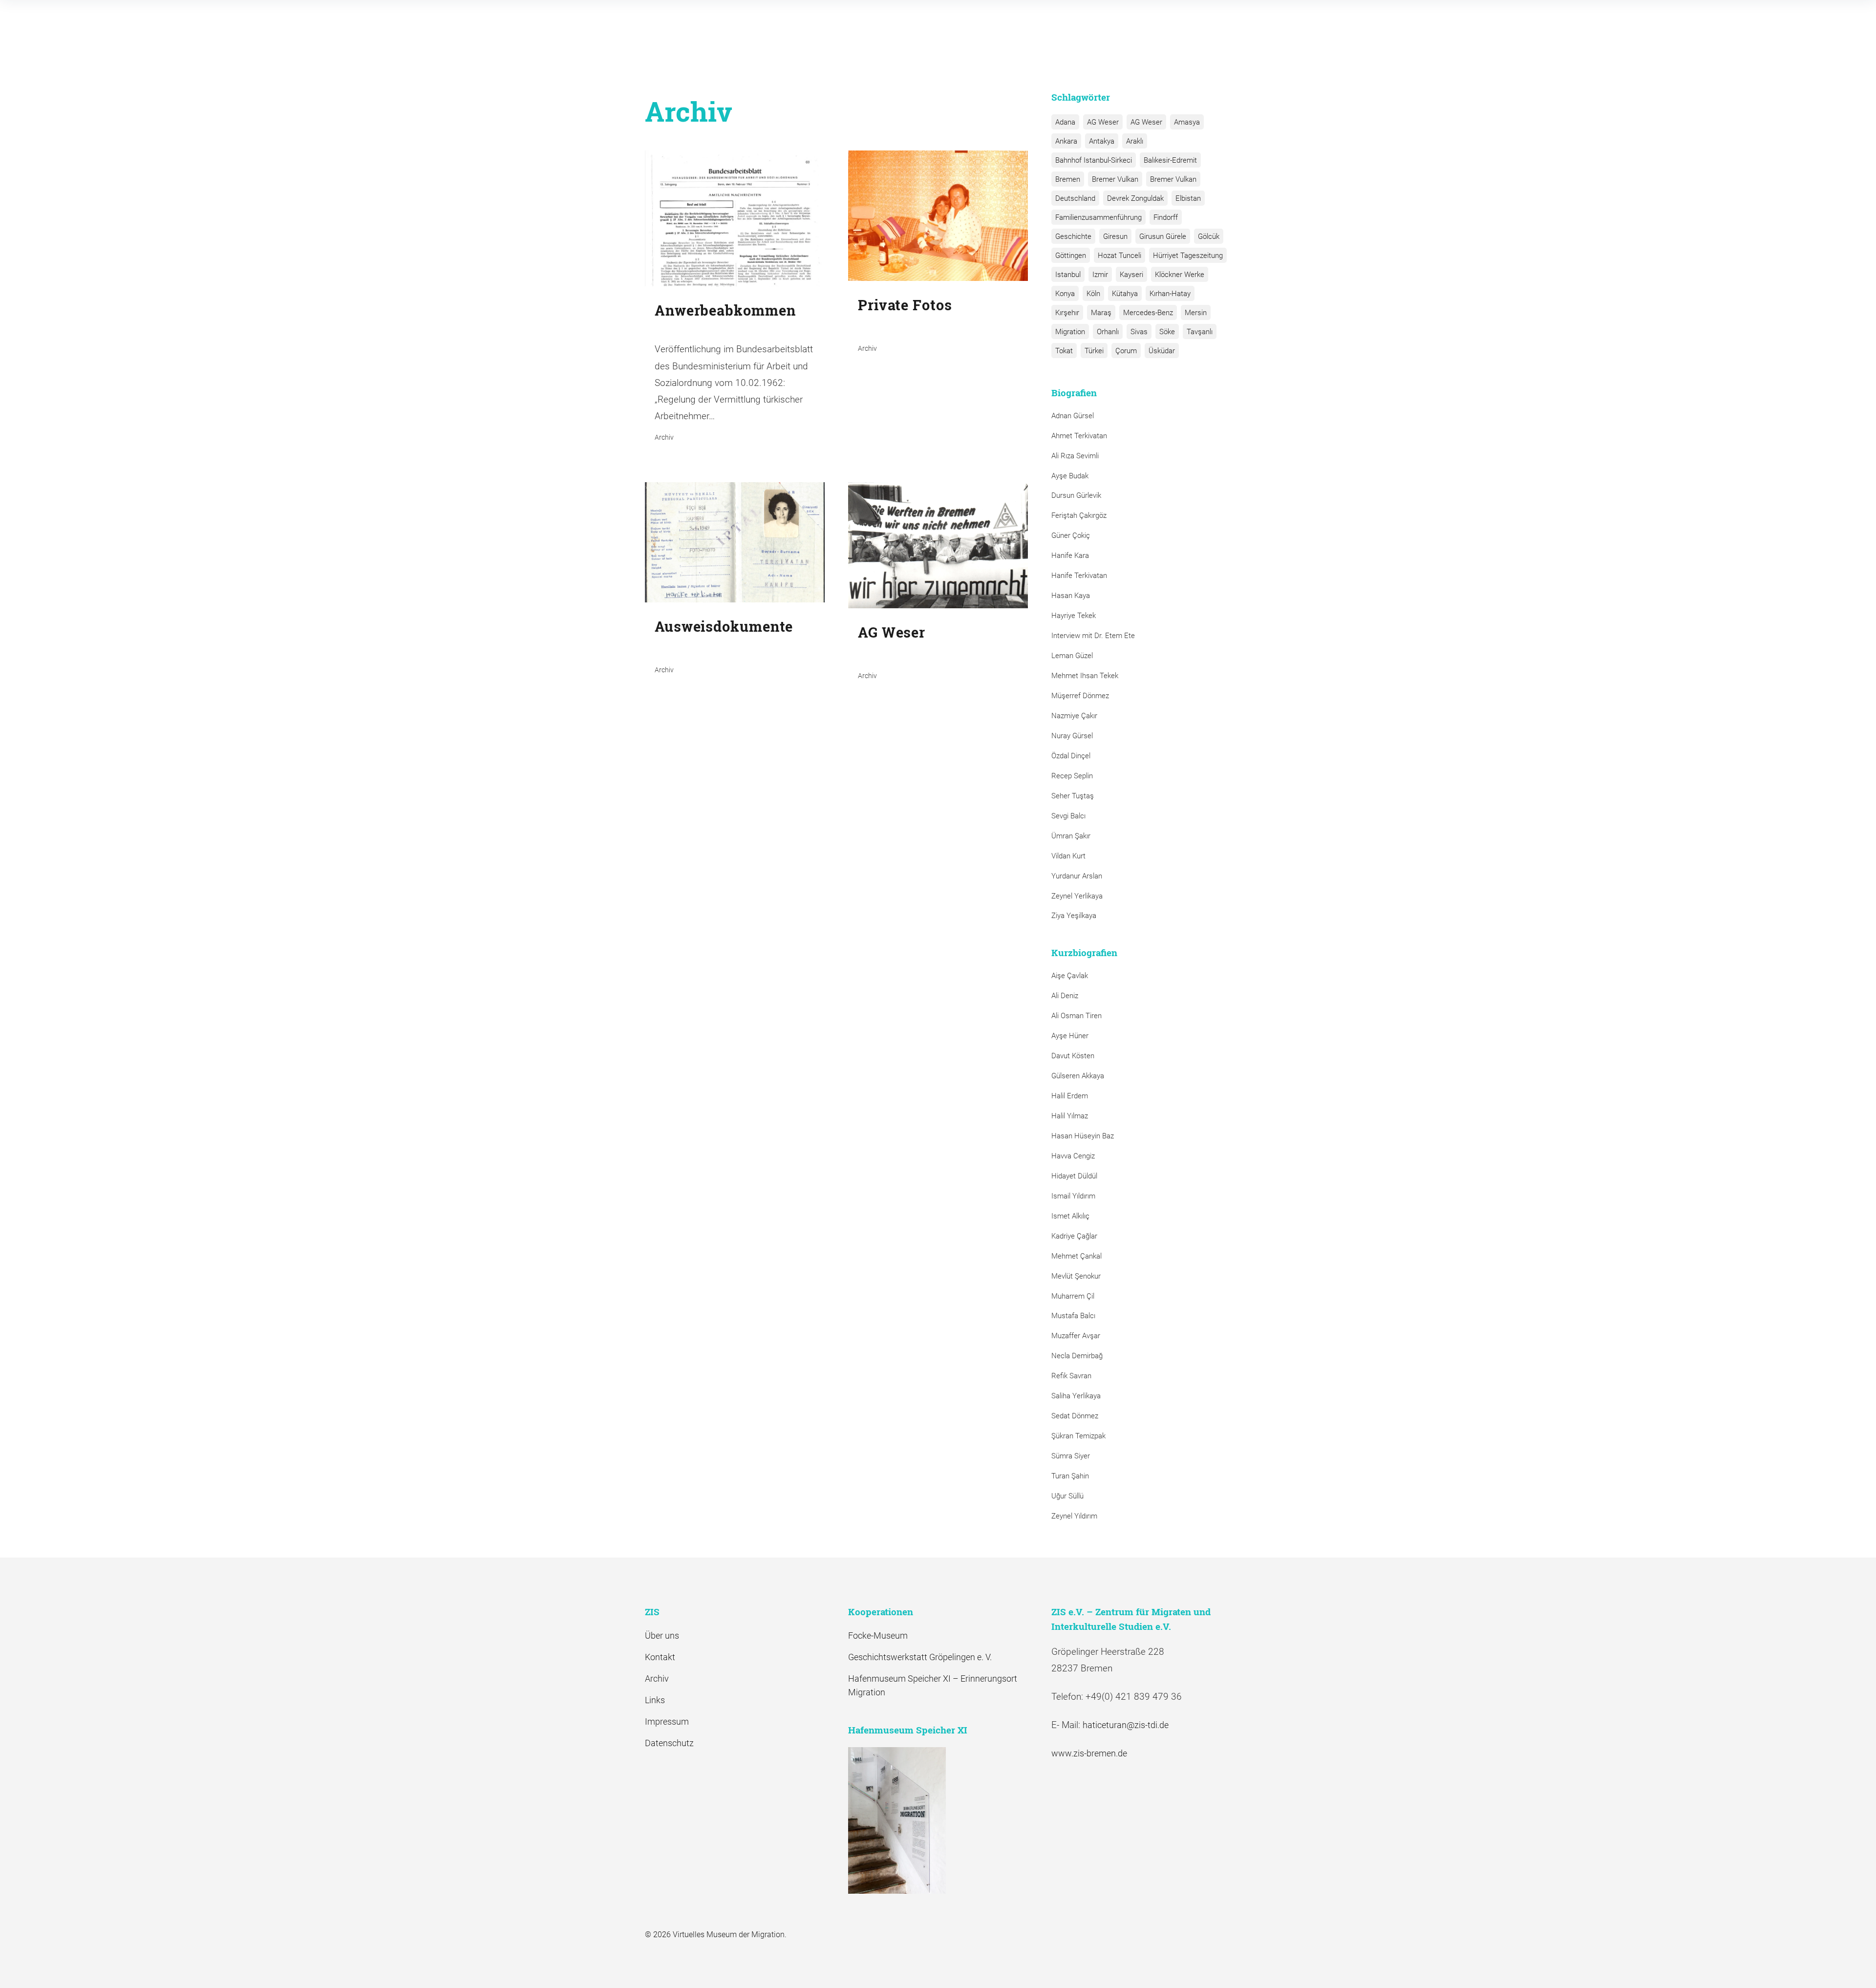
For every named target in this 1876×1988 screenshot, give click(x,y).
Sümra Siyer (1071, 1456)
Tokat (1064, 351)
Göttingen (1071, 256)
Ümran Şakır (1071, 836)
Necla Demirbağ (1077, 1356)
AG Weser (1103, 122)
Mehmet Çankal (1077, 1256)
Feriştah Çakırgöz (1079, 515)
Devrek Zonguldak (1135, 198)
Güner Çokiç (1071, 535)
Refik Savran (1071, 1376)
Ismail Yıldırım (1073, 1196)
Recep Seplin (1072, 776)
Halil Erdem (1070, 1096)
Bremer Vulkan (1115, 179)
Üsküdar (1162, 351)
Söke (1167, 332)
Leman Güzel (1072, 656)
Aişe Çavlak (1070, 976)
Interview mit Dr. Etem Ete (1093, 636)
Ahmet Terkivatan (1079, 436)
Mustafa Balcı (1073, 1316)
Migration (1070, 332)
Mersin (1196, 313)
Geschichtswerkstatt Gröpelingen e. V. (920, 1657)
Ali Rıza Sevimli (1075, 456)
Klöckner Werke (1180, 275)
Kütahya (1125, 294)
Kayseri (1131, 275)
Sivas (1139, 332)
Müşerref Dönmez (1080, 696)
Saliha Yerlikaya (1076, 1396)
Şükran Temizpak (1078, 1436)
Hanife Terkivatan (1079, 576)
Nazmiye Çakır (1074, 716)
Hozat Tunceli (1119, 256)
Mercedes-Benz (1148, 313)
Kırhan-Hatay (1170, 294)
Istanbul (1068, 275)
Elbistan (1188, 198)
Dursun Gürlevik (1076, 495)
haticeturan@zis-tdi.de (1126, 1725)
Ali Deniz (1065, 996)
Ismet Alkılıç (1072, 1216)
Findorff (1166, 217)
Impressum (667, 1721)
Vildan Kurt (1068, 856)
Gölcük (1209, 236)
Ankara (1066, 141)
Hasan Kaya (1071, 596)
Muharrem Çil (1073, 1296)
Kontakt (660, 1657)
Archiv (657, 1678)
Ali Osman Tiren (1077, 1016)
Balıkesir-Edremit (1170, 160)
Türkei (1094, 351)
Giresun (1115, 236)
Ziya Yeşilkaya (1074, 916)
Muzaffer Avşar (1076, 1336)
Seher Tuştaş (1073, 796)
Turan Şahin (1070, 1476)
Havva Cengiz (1073, 1156)
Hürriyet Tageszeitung (1188, 256)
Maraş (1101, 313)
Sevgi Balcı (1068, 816)
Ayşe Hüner (1070, 1036)
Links (655, 1700)
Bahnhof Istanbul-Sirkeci (1094, 160)
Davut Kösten (1073, 1056)
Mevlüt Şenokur (1076, 1276)
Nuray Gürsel (1072, 736)
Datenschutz (669, 1743)
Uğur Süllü (1067, 1496)
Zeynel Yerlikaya (1077, 896)
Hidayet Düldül (1074, 1176)
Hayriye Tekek (1074, 616)
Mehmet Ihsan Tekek (1085, 676)
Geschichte (1073, 236)
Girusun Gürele (1163, 236)
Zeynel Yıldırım (1074, 1516)
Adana (1065, 122)
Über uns (662, 1635)
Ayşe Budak (1070, 476)
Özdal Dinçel (1071, 756)
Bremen (1068, 179)
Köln (1093, 294)
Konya (1065, 294)
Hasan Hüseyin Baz (1083, 1136)
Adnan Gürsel (1073, 416)
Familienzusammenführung (1098, 217)
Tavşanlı (1200, 332)
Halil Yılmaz (1070, 1116)
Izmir (1100, 275)
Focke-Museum (878, 1635)
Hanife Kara (1070, 556)
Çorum (1126, 351)
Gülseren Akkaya (1078, 1076)
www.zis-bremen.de (1089, 1753)
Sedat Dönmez (1075, 1416)
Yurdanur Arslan (1077, 876)
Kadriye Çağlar (1074, 1236)
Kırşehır (1067, 313)
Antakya (1102, 141)
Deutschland (1075, 198)
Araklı (1135, 141)
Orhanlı (1108, 332)
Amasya (1187, 122)
